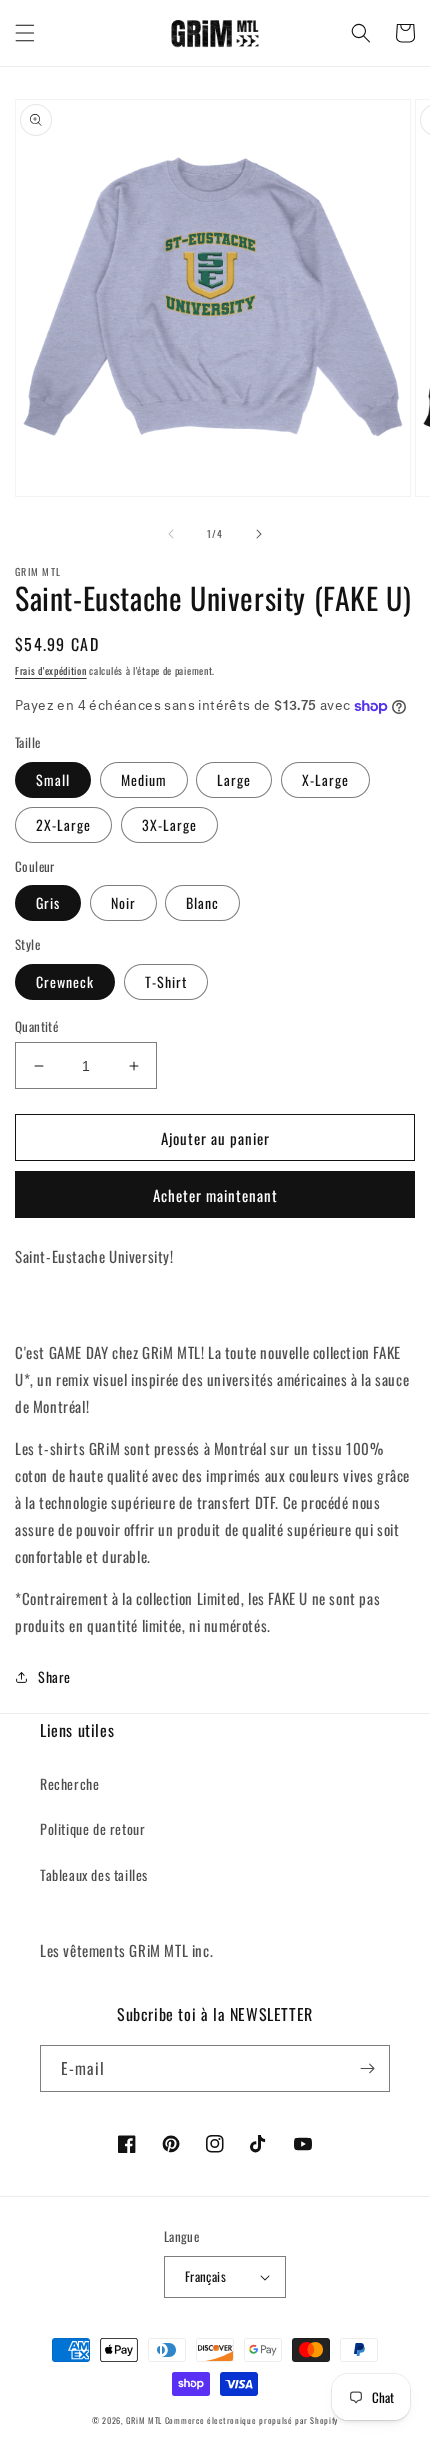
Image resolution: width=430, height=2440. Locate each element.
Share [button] (54, 1676)
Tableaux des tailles (94, 1874)
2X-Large (63, 824)
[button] (25, 33)
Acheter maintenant (215, 1195)
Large (234, 779)
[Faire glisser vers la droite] (259, 534)
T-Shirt (166, 981)
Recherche (69, 1783)
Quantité (36, 1026)
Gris (48, 902)
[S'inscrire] (367, 2068)
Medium (144, 779)
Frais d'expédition (51, 670)
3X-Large (169, 824)
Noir (123, 902)
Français (205, 2276)
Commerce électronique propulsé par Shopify (251, 2420)
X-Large (325, 779)
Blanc (202, 902)
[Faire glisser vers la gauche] (171, 534)
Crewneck (65, 981)
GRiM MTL (144, 2420)
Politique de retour (92, 1828)
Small (53, 779)
